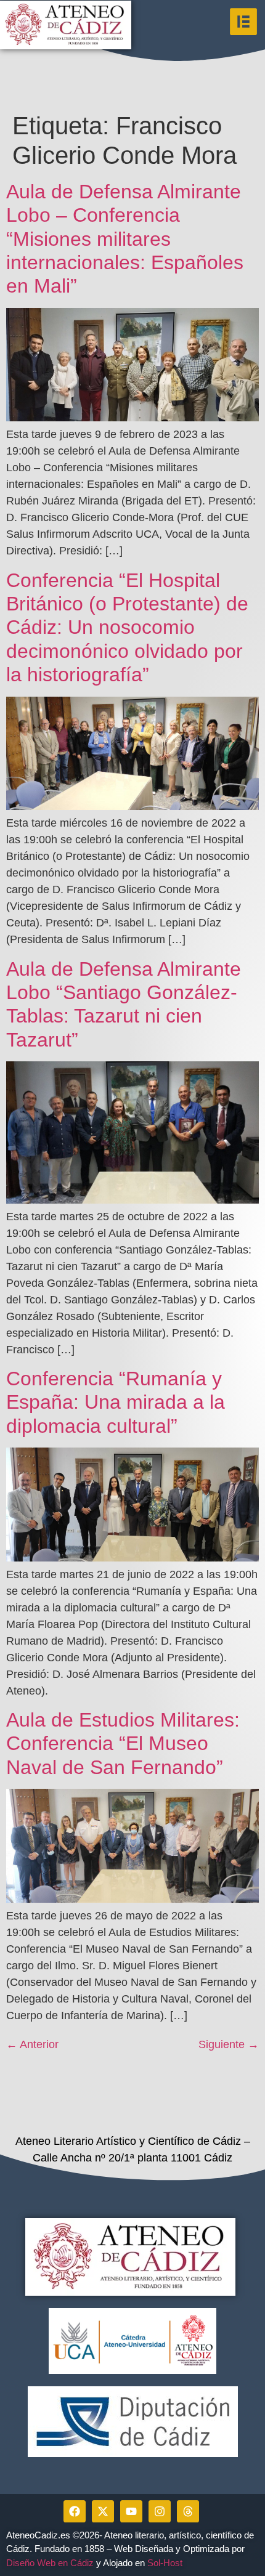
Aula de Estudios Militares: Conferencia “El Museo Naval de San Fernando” (123, 1744)
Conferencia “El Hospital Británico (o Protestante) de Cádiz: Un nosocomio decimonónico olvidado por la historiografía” (127, 628)
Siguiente (229, 2044)
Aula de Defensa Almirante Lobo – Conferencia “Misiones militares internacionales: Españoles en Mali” (125, 239)
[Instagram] (160, 2511)
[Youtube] (131, 2511)
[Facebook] (75, 2511)
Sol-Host (166, 2563)
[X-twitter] (103, 2511)
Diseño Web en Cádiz (50, 2563)
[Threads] (188, 2511)
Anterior (32, 2044)
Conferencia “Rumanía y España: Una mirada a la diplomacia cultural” (116, 1402)
